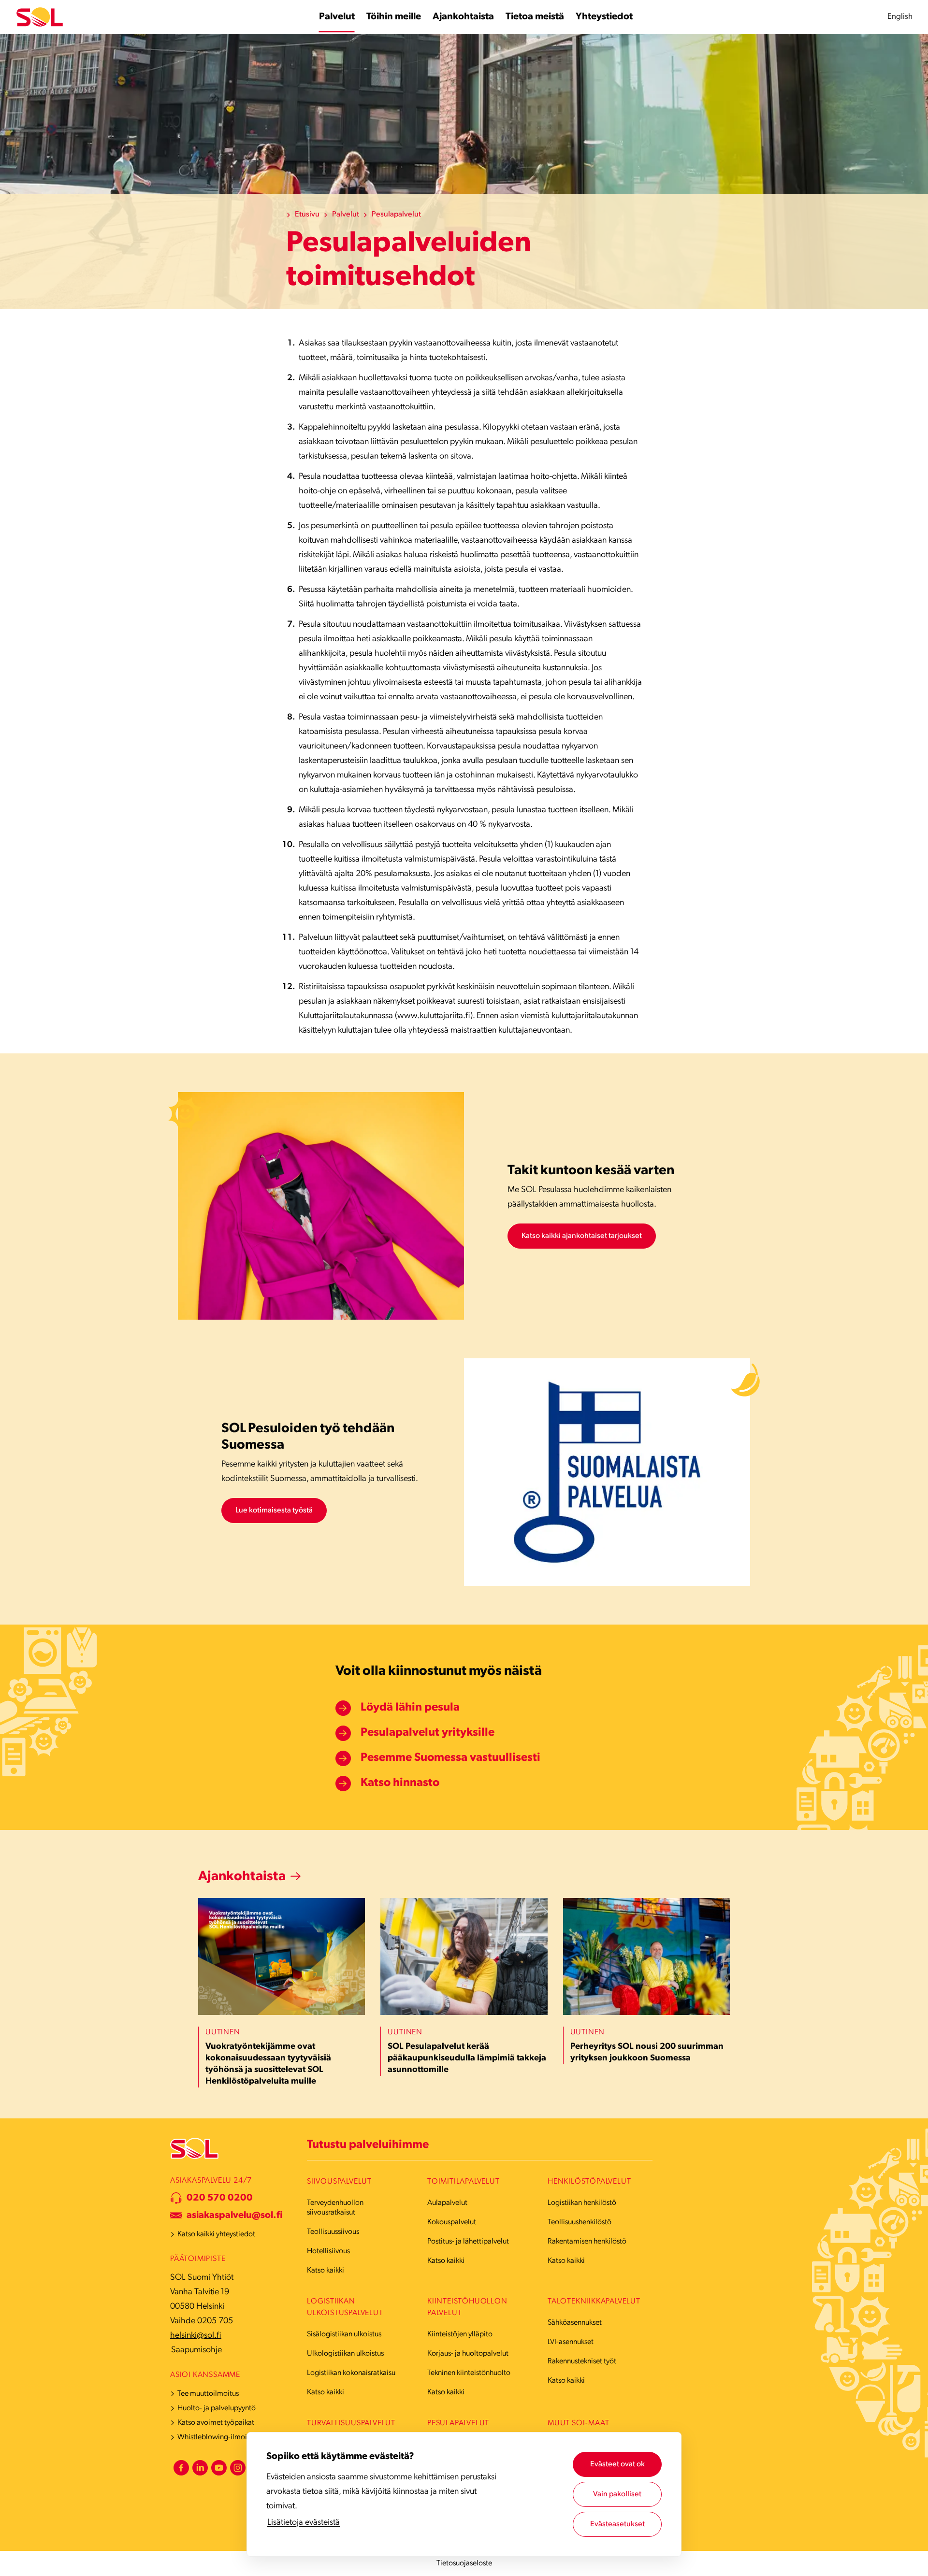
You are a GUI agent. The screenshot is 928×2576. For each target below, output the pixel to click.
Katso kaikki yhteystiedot (216, 2234)
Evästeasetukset (617, 2524)
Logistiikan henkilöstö (582, 2203)
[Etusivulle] (40, 17)
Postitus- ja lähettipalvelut (468, 2242)
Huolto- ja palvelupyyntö (217, 2408)
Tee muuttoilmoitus (208, 2394)
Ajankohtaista (242, 1877)
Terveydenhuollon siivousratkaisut (335, 2208)
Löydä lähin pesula (410, 1708)
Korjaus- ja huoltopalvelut (468, 2354)
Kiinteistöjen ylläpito (460, 2334)
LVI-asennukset (571, 2342)
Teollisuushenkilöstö (580, 2222)
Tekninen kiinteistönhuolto (469, 2373)
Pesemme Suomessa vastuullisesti (450, 1758)
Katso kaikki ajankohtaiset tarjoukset (582, 1236)
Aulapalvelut (447, 2203)
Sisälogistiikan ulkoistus (344, 2334)
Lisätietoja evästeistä (304, 2523)
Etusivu (307, 215)
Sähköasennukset (575, 2323)
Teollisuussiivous (333, 2232)
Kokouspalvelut (452, 2222)
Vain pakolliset (617, 2494)
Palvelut (346, 215)
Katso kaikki (326, 2271)
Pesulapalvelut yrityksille (428, 1733)
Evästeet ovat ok (617, 2464)
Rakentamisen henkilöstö (587, 2242)
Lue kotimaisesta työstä (274, 1511)
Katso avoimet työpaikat (216, 2423)
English (900, 17)
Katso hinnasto (400, 1783)
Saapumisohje (196, 2350)
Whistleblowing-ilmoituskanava (228, 2437)
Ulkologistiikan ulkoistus (345, 2354)
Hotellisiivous (328, 2251)
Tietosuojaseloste (464, 2563)
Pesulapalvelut (396, 215)
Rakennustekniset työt (582, 2361)
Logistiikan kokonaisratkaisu (351, 2373)
